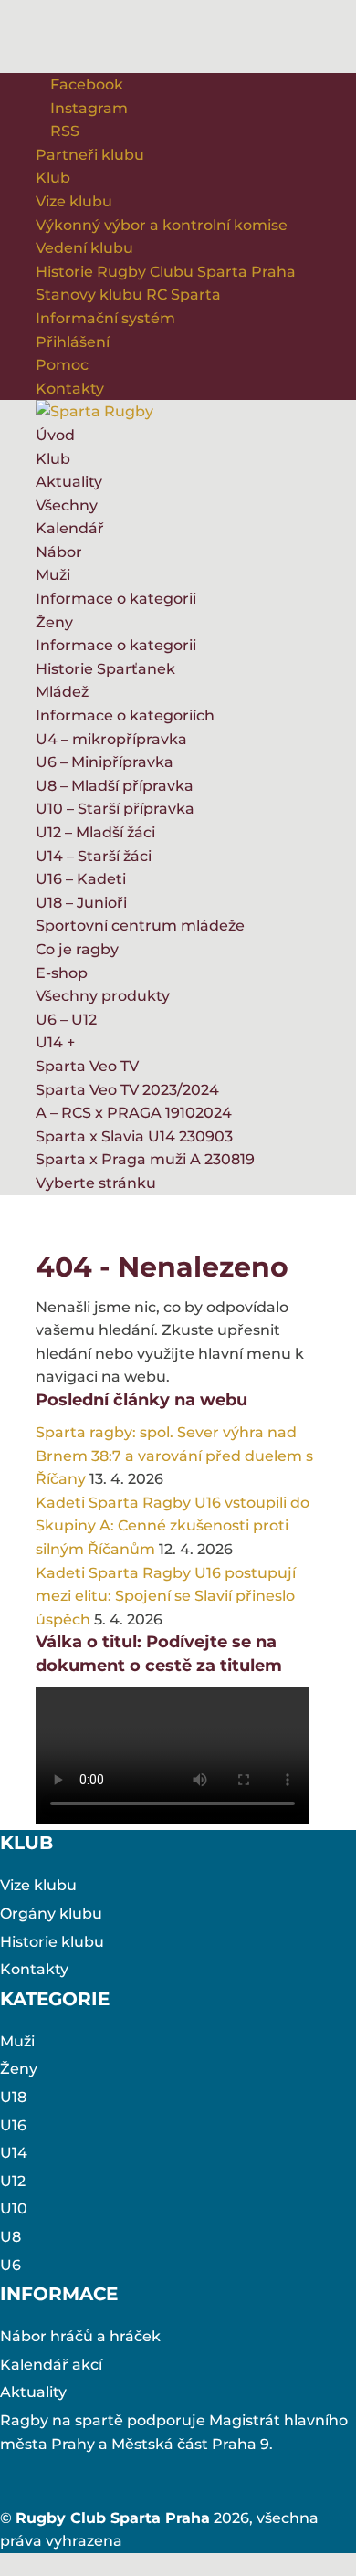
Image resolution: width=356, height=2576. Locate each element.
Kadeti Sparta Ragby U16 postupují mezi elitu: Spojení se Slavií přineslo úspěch (166, 1596)
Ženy (54, 622)
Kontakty (70, 389)
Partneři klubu (90, 155)
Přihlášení (73, 342)
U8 (10, 2237)
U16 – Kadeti (81, 879)
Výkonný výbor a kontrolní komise (162, 225)
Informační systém (105, 318)
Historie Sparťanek (105, 669)
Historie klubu (52, 1942)
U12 (13, 2181)
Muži (53, 575)
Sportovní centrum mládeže (140, 925)
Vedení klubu (84, 248)
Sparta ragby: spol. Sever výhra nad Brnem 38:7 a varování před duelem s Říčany (174, 1456)
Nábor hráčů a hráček (80, 2336)
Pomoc (62, 365)
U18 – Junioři (81, 903)
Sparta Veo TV (87, 1066)
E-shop (62, 973)
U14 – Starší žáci (94, 856)
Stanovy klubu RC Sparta (128, 294)
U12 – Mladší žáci (95, 832)
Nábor (59, 552)
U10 (14, 2208)
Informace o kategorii (116, 599)
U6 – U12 (66, 1020)
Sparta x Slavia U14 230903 (134, 1136)
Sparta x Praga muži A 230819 (145, 1159)
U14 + (55, 1042)
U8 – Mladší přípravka (115, 786)
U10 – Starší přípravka (115, 809)
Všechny (67, 505)
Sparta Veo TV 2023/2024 (127, 1090)
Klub (53, 178)
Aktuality (69, 482)
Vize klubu (74, 201)
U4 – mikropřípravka (111, 739)
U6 (10, 2265)
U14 (14, 2153)
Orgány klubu (51, 1914)
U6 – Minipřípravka (105, 762)
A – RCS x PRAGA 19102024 (134, 1113)
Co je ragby (77, 949)
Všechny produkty (103, 996)
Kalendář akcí (51, 2365)
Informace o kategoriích (125, 715)
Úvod (55, 435)
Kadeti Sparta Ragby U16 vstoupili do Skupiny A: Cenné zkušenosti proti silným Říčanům (173, 1526)
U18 (13, 2097)
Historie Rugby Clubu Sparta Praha (166, 272)
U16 (13, 2125)
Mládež (62, 692)
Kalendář (70, 528)
